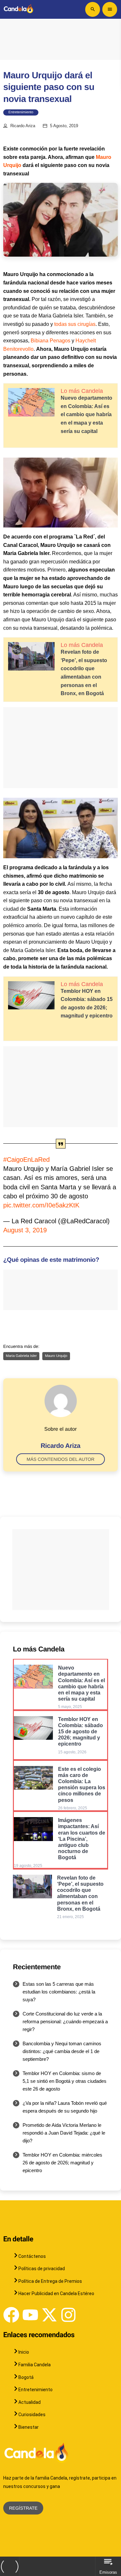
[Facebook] (11, 2315)
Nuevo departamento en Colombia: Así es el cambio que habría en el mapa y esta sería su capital (86, 414)
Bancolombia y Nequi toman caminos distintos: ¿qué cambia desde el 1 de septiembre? (62, 2051)
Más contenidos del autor (60, 1459)
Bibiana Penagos (50, 341)
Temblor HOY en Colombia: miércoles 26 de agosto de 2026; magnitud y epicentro (62, 2163)
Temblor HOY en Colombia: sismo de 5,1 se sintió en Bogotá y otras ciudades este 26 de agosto (65, 2081)
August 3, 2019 (25, 1230)
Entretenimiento (21, 112)
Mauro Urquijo (56, 1356)
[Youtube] (30, 2315)
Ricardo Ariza (23, 126)
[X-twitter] (49, 2315)
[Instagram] (68, 2315)
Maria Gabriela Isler (21, 1356)
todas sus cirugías (75, 324)
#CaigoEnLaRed (26, 1160)
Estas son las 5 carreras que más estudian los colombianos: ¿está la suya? (59, 1992)
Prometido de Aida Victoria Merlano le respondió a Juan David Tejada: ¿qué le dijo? (64, 2133)
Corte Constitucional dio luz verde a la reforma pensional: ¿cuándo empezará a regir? (65, 2021)
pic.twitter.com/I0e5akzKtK (41, 1205)
